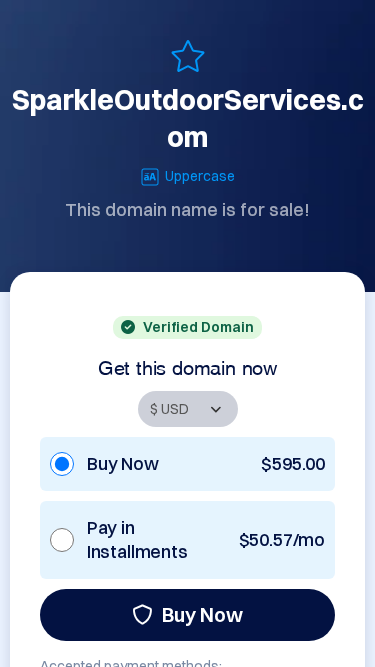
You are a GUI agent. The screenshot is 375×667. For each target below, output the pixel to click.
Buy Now (202, 614)
